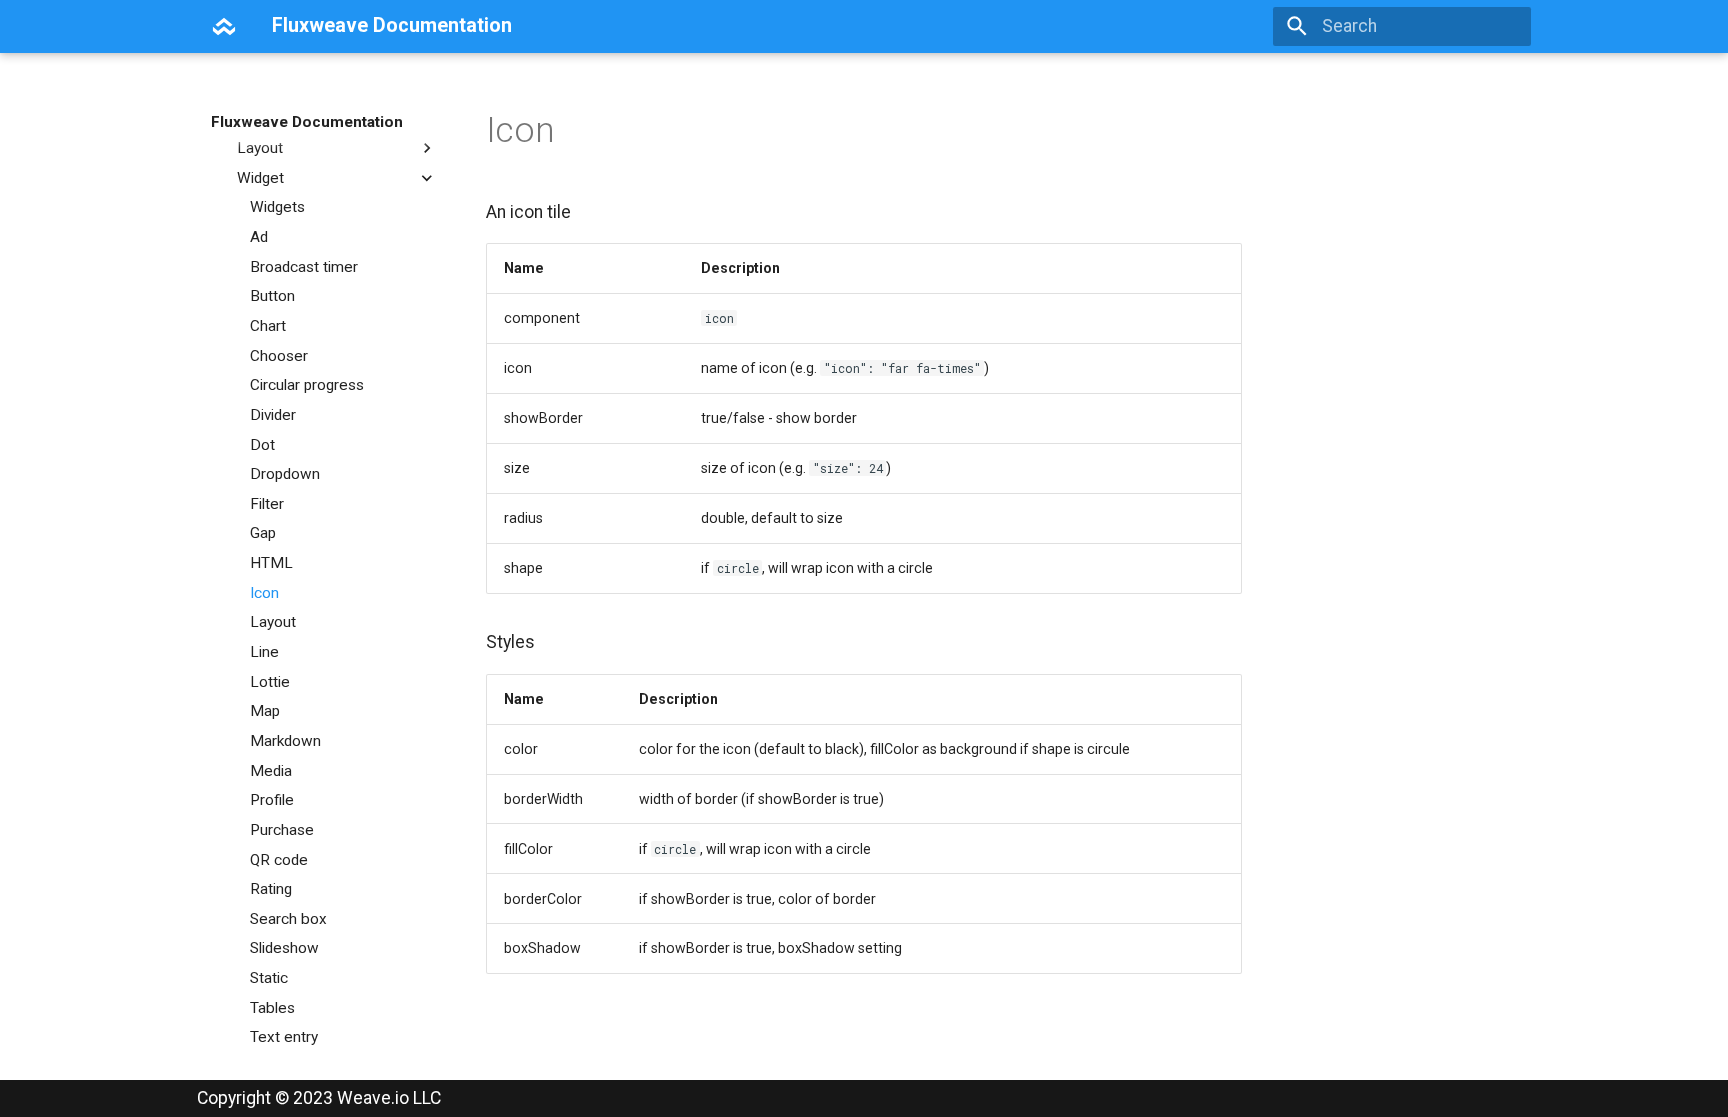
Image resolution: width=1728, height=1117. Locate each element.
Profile (272, 800)
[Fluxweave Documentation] (224, 26)
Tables (272, 1008)
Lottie (270, 682)
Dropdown (285, 474)
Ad (259, 237)
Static (269, 978)
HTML (271, 563)
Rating (271, 889)
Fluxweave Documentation (307, 122)
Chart (268, 326)
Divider (273, 415)
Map (265, 711)
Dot (262, 445)
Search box (288, 919)
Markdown (285, 741)
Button (272, 296)
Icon (264, 593)
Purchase (282, 830)
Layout (260, 148)
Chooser (279, 356)
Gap (263, 533)
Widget (260, 178)
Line (264, 652)
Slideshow (284, 948)
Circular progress (307, 385)
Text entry (284, 1037)
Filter (267, 504)
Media (271, 771)
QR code (279, 860)
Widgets (277, 207)
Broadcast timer (304, 267)
